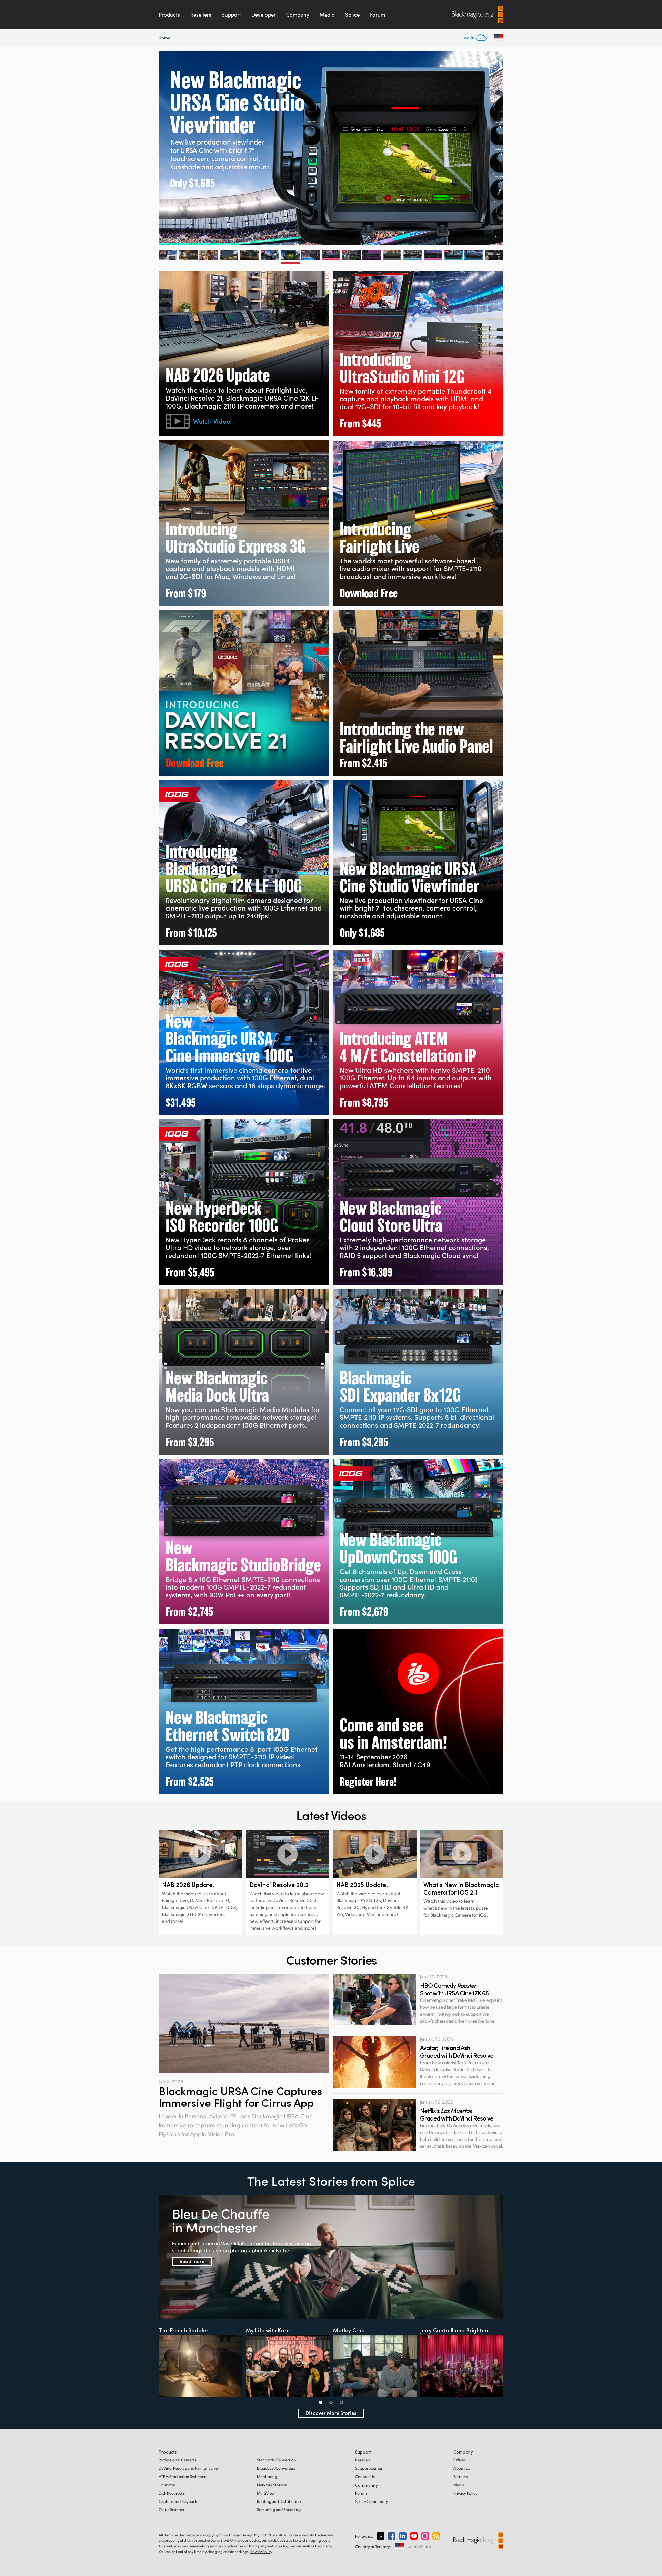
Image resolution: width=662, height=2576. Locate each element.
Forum (378, 14)
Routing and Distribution (279, 2501)
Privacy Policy (465, 2493)
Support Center (369, 2468)
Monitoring (267, 2476)
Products (169, 14)
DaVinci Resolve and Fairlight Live (188, 2468)
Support (231, 14)
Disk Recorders (172, 2493)
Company (298, 14)
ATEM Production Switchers (183, 2476)
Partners (461, 2476)
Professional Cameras (178, 2460)
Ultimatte (167, 2485)
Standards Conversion (277, 2460)
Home (164, 37)
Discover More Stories (331, 2413)
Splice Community (372, 2501)
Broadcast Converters (276, 2468)
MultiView (266, 2493)
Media (327, 14)
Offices (460, 2460)
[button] (321, 2402)
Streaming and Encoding (279, 2510)
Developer (264, 14)
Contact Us (365, 2476)
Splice (352, 14)
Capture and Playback (178, 2501)
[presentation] (158, 148)
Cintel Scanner (172, 2510)
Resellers (201, 14)
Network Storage (272, 2485)
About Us (462, 2468)
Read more (192, 2261)
